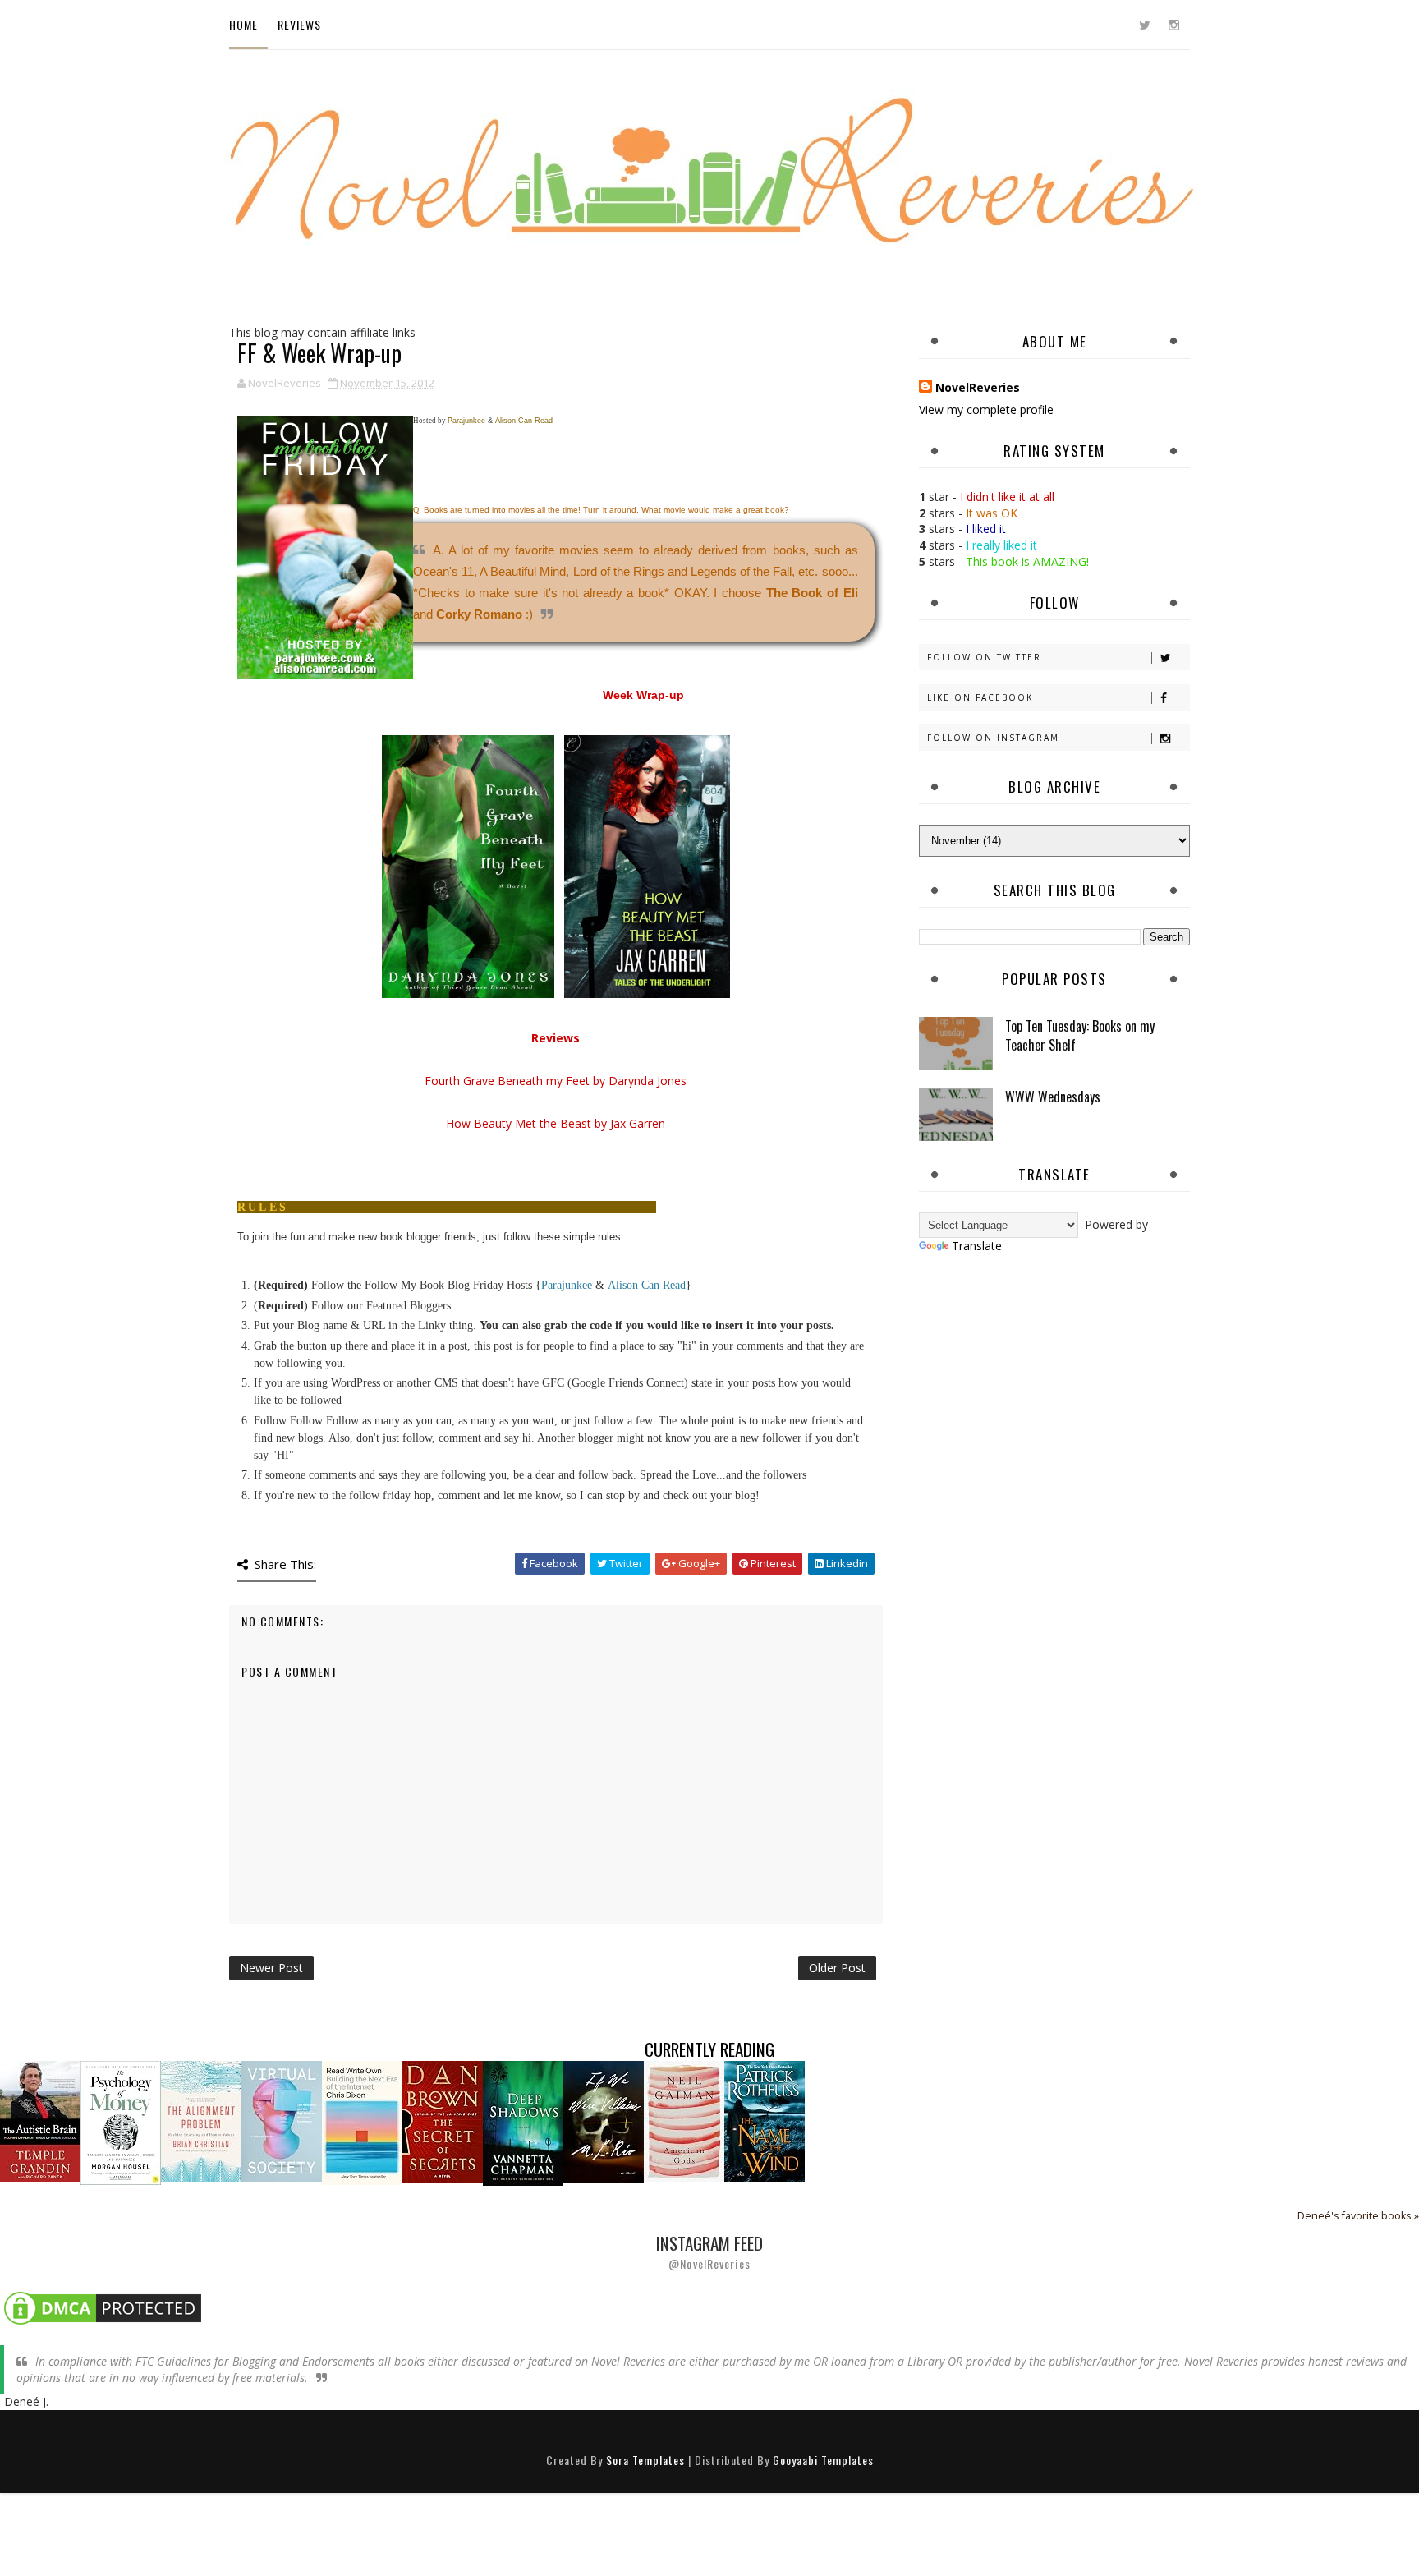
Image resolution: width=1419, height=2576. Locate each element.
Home (243, 24)
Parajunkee (567, 1285)
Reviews (299, 24)
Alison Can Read (647, 1285)
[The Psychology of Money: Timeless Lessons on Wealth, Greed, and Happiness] (121, 2122)
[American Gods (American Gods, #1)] (684, 2121)
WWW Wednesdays (1053, 1097)
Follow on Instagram (993, 738)
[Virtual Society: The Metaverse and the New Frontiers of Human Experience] (282, 2121)
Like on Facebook (980, 697)
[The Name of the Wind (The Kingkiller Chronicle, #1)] (765, 2121)
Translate (977, 1246)
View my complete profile (986, 409)
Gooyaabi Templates (823, 2460)
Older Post (837, 1968)
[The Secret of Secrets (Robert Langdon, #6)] (443, 2121)
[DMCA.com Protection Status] (103, 2307)
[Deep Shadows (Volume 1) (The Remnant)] (523, 2122)
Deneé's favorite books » (1358, 2216)
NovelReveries (978, 387)
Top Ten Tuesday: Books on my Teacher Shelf (1080, 1035)
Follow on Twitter (984, 657)
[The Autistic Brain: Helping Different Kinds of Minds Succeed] (40, 2121)
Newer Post (271, 1968)
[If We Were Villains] (604, 2121)
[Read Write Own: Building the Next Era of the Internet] (362, 2122)
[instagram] (1173, 25)
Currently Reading (709, 2049)
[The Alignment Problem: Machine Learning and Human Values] (201, 2121)
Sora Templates (645, 2460)
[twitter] (1145, 25)
